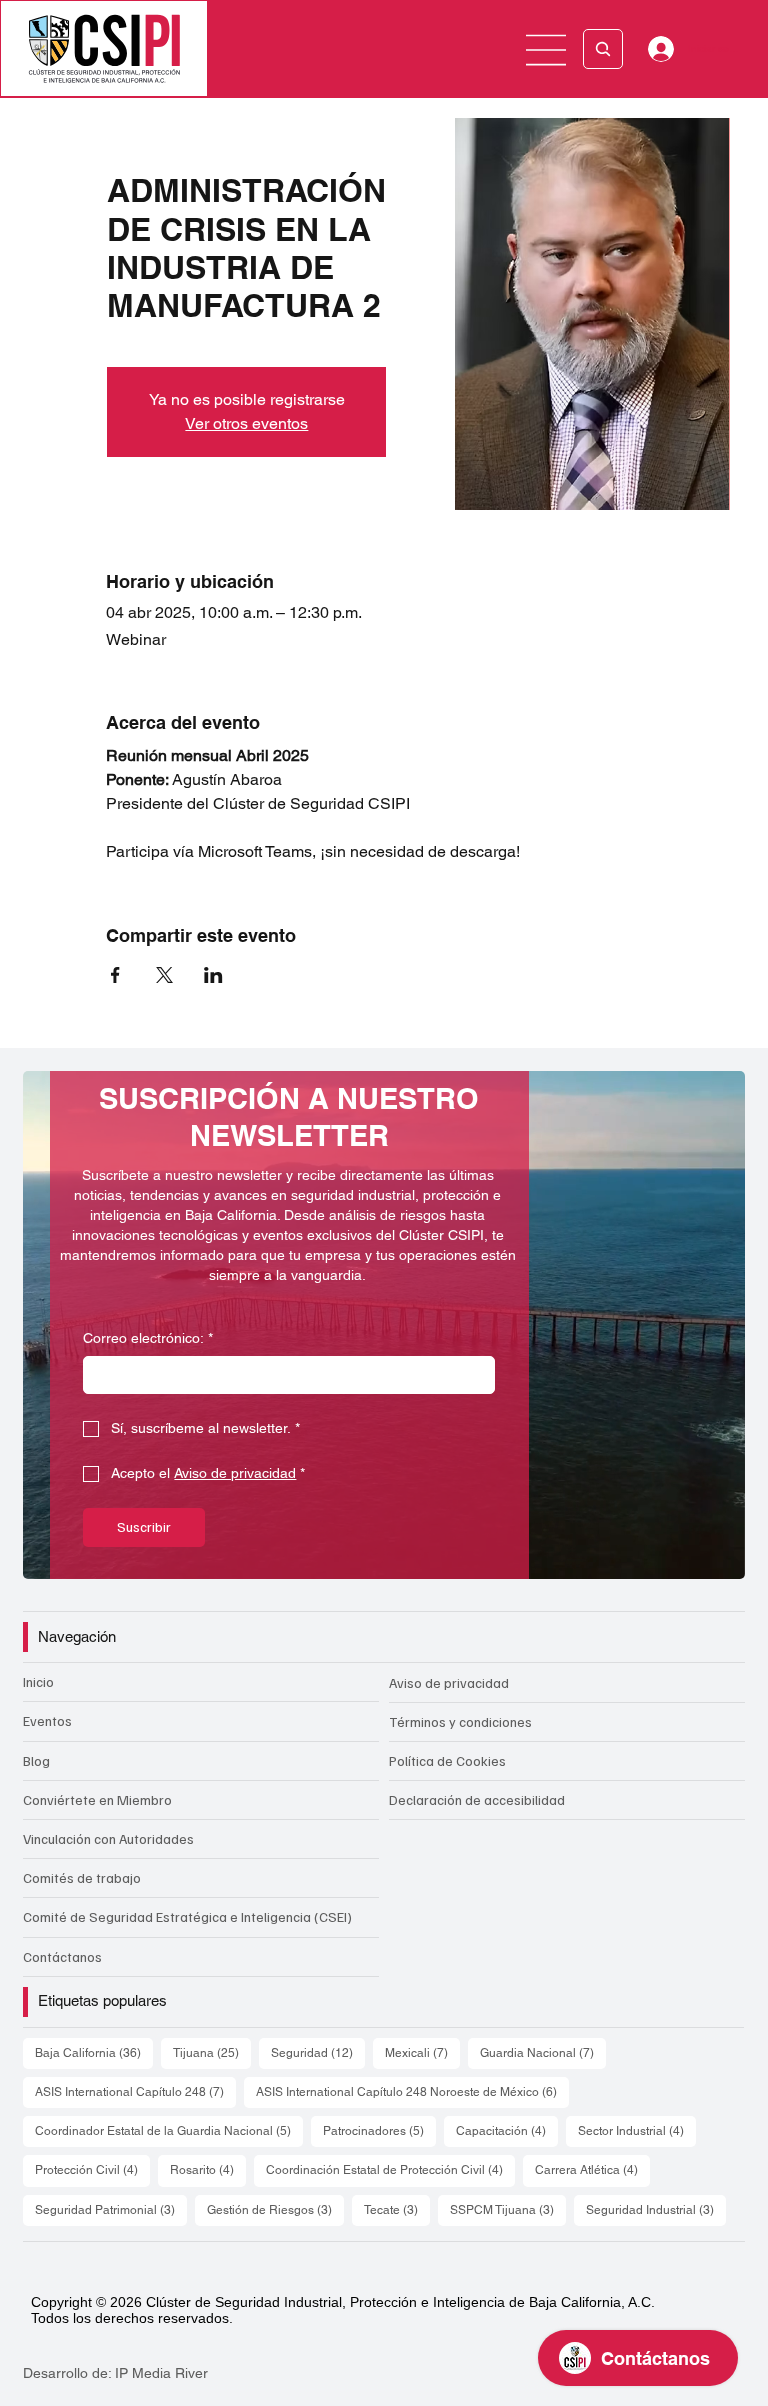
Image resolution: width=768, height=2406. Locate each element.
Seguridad (318, 2052)
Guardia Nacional (543, 2052)
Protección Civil (92, 2169)
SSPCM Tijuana (508, 2209)
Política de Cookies (447, 1760)
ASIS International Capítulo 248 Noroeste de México (412, 2091)
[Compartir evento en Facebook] (115, 975)
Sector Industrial (637, 2130)
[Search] (603, 49)
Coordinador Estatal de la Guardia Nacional (169, 2130)
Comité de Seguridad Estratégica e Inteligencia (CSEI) (187, 1916)
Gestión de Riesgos (275, 2209)
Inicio (38, 1681)
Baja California (94, 2052)
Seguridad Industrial (656, 2209)
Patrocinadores (379, 2130)
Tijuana (212, 2052)
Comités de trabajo (82, 1877)
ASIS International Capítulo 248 (135, 2091)
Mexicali (422, 2052)
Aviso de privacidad (449, 1682)
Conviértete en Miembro (97, 1799)
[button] (710, 1555)
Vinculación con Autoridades (108, 1838)
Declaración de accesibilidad (477, 1799)
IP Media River (161, 2373)
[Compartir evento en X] (164, 975)
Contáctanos (62, 1956)
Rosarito (208, 2169)
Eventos (47, 1720)
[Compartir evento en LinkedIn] (213, 975)
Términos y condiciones (460, 1721)
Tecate (397, 2209)
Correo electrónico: (148, 1338)
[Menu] (547, 50)
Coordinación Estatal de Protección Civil (390, 2169)
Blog (36, 1760)
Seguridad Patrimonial (111, 2209)
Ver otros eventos (246, 423)
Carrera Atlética (592, 2169)
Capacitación (507, 2130)
